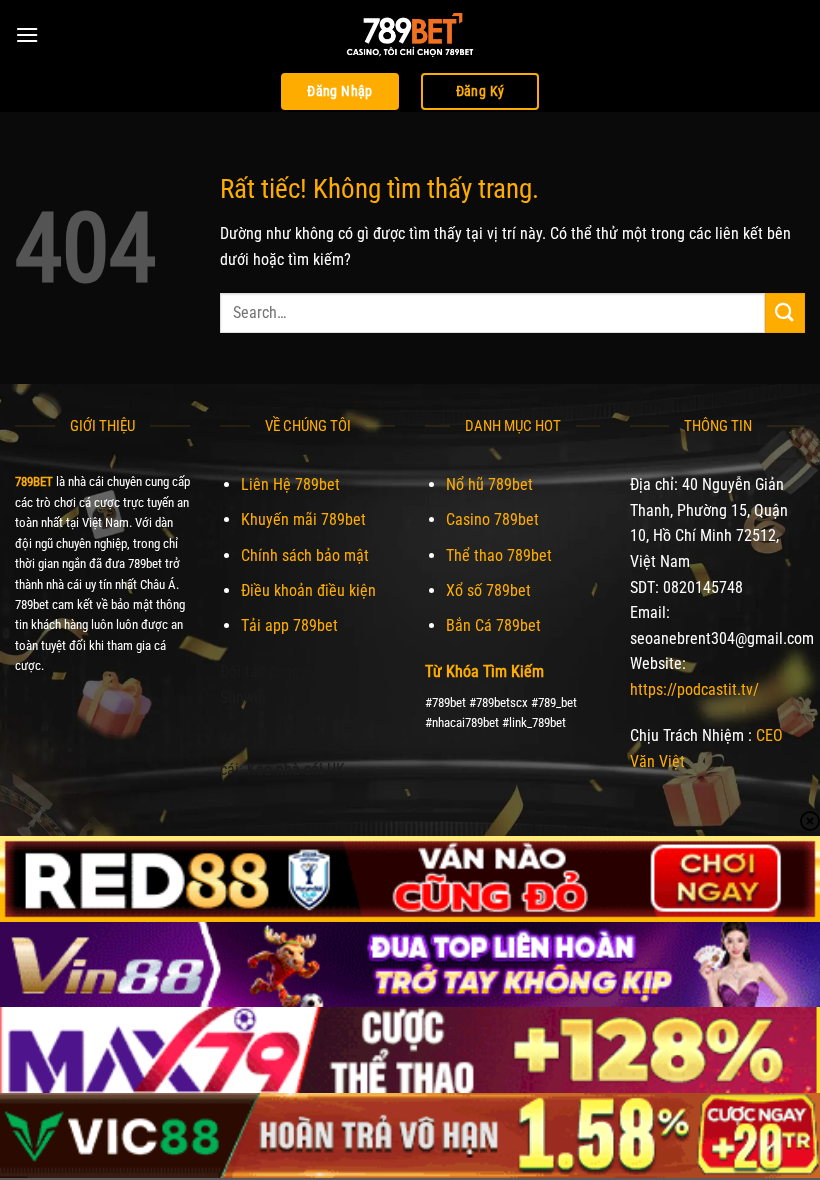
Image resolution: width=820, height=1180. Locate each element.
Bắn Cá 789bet (493, 625)
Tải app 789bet (289, 625)
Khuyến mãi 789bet (303, 519)
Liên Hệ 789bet (290, 484)
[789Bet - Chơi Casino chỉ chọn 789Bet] (410, 35)
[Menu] (27, 34)
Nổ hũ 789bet (489, 484)
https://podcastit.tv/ (694, 689)
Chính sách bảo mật (305, 555)
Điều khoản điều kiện (308, 590)
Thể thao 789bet (499, 555)
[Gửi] (785, 312)
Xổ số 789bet (488, 590)
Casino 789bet (492, 519)
